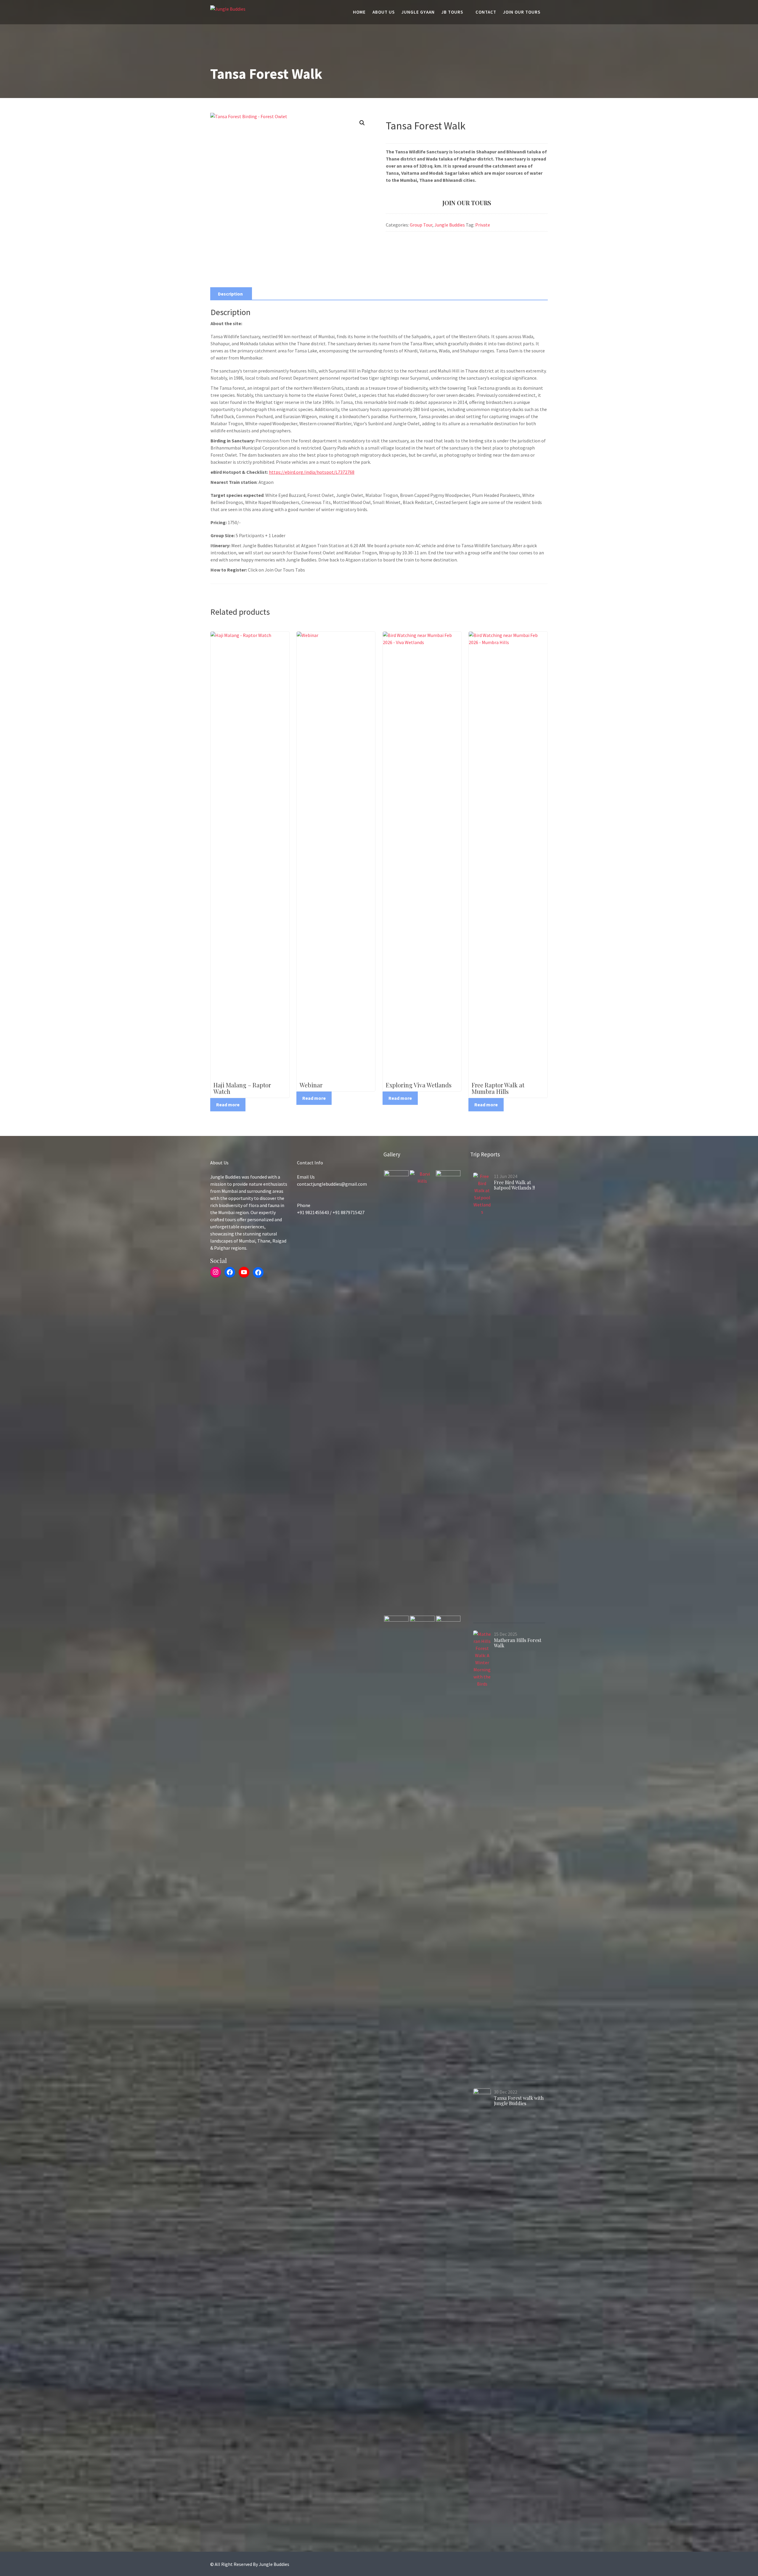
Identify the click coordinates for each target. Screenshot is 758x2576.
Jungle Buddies (450, 225)
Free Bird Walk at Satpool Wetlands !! (514, 1185)
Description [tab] (230, 294)
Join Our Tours (522, 12)
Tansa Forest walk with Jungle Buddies (519, 2101)
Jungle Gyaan (418, 12)
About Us (384, 12)
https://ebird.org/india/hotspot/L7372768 (312, 472)
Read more (228, 1105)
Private (483, 225)
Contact (486, 12)
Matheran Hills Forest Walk (518, 1643)
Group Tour (421, 225)
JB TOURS (452, 12)
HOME (359, 12)
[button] (362, 123)
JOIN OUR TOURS (467, 203)
